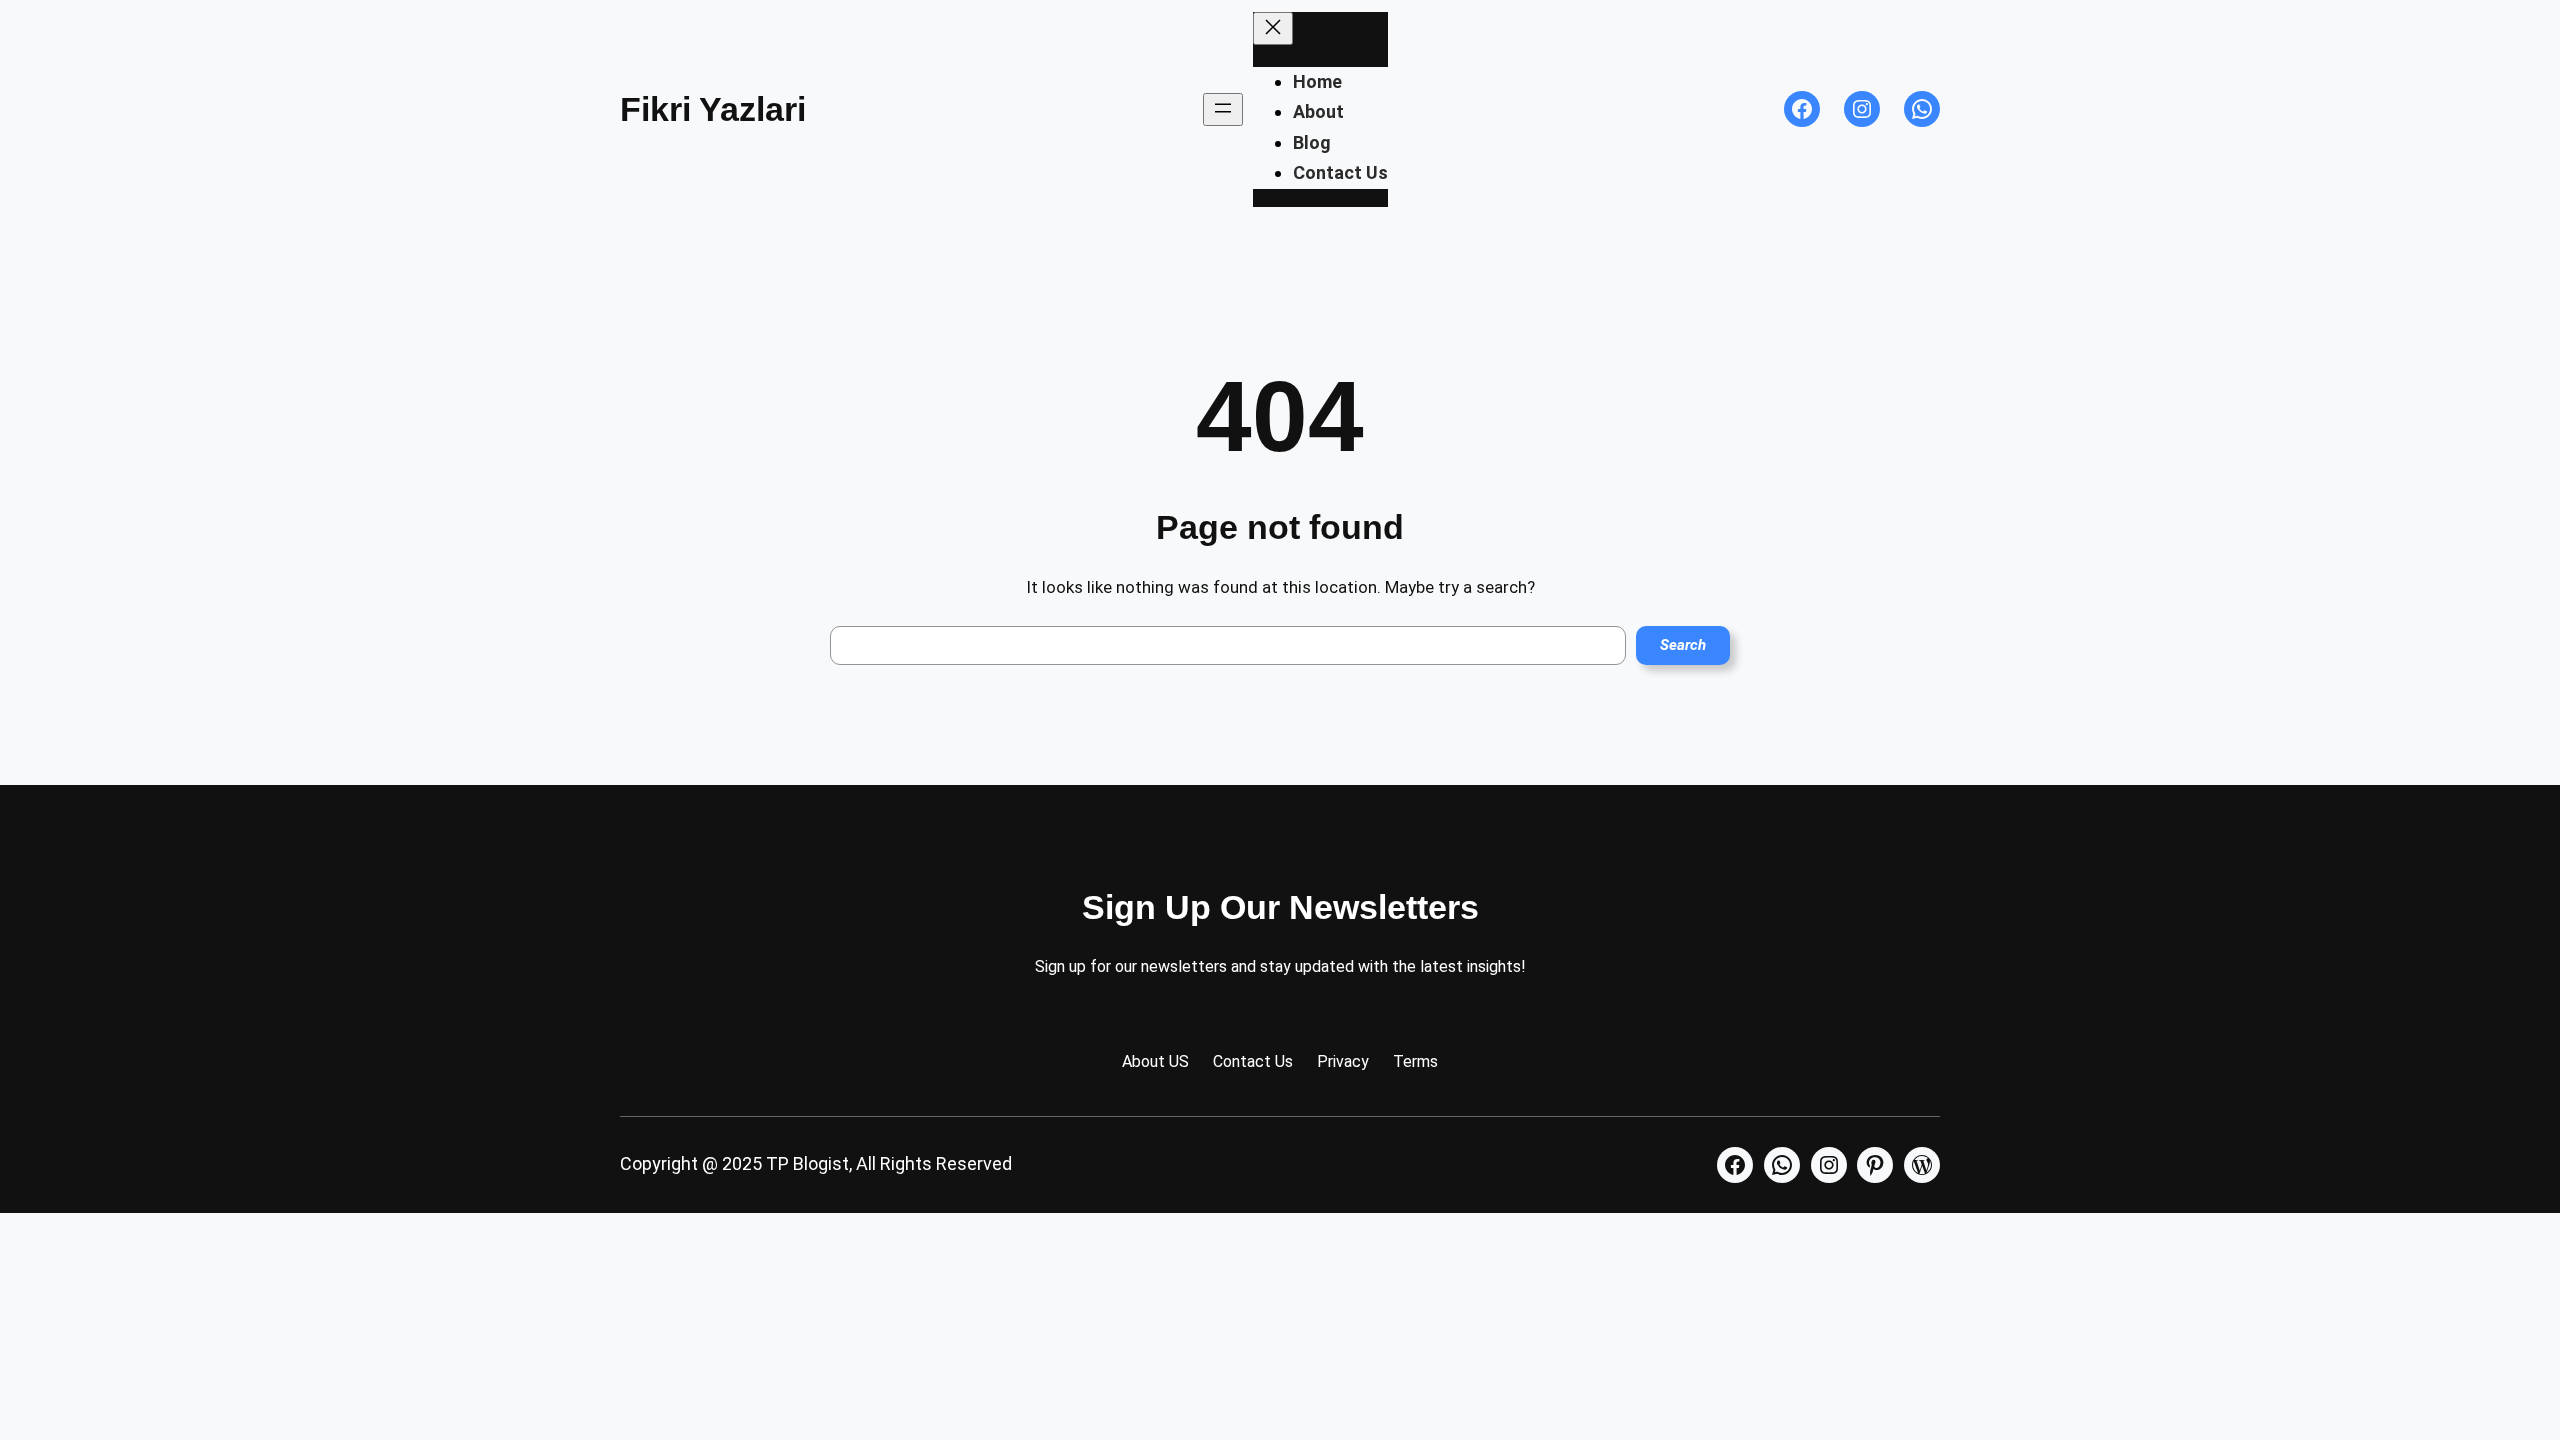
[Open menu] (1223, 109)
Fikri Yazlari (713, 109)
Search (1683, 645)
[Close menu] (1273, 28)
